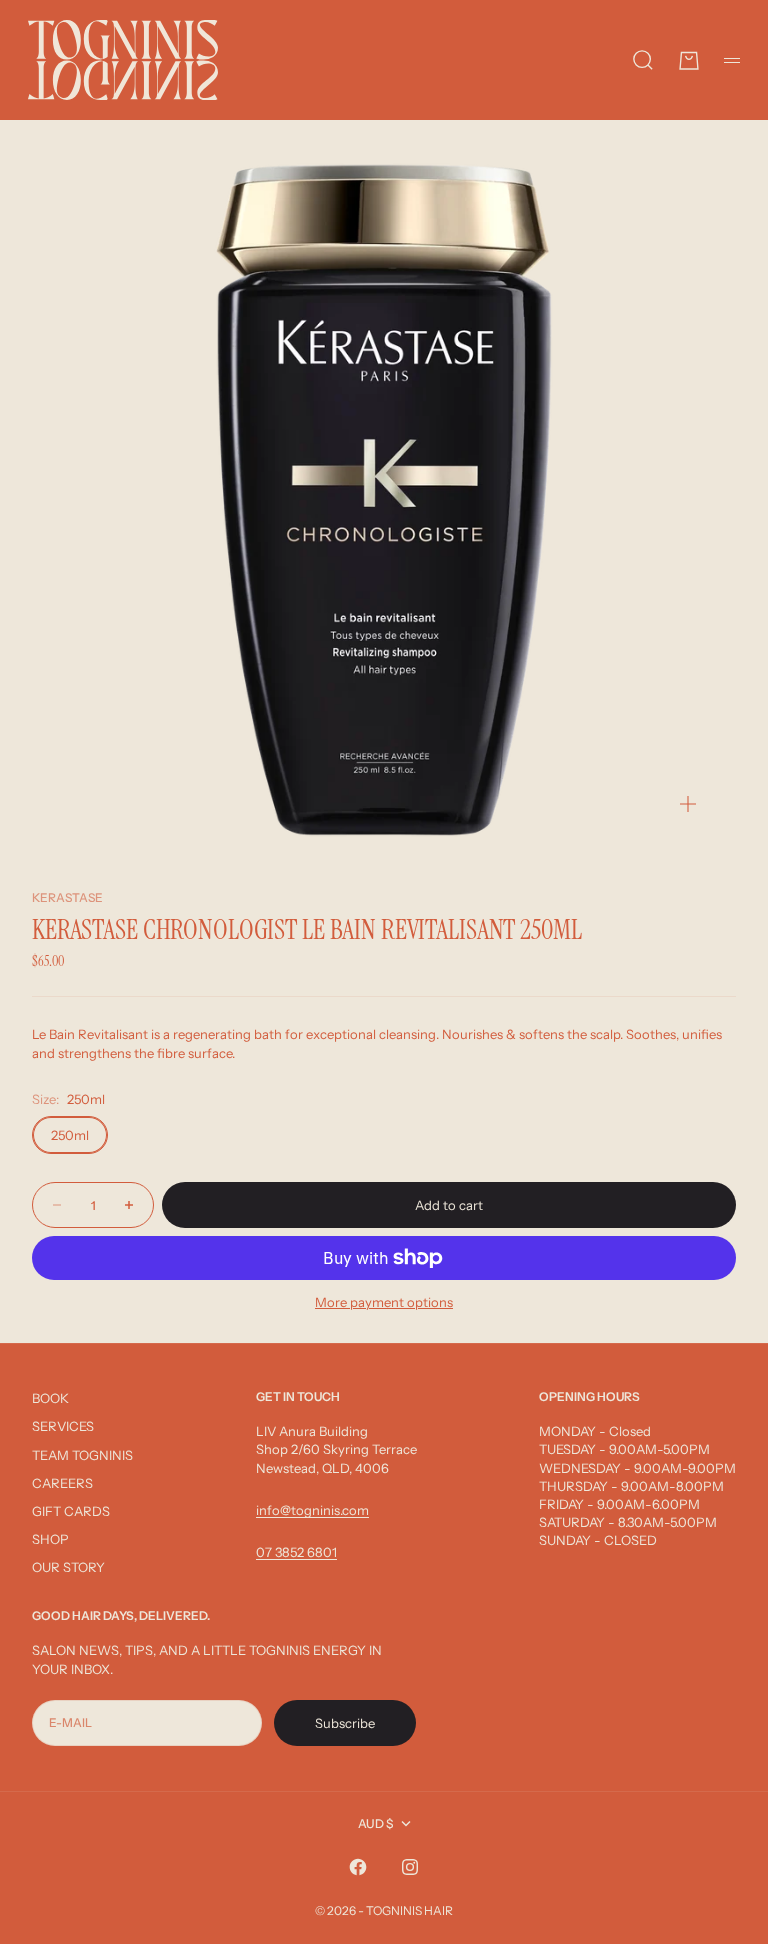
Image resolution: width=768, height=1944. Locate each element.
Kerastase (67, 897)
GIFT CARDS (71, 1511)
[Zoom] (688, 804)
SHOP (50, 1539)
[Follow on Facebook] (358, 1867)
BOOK (50, 1398)
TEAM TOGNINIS (82, 1455)
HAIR (438, 1910)
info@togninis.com (312, 1510)
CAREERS (62, 1483)
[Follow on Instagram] (410, 1867)
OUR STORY (68, 1567)
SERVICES (63, 1426)
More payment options (384, 1302)
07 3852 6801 (296, 1552)
